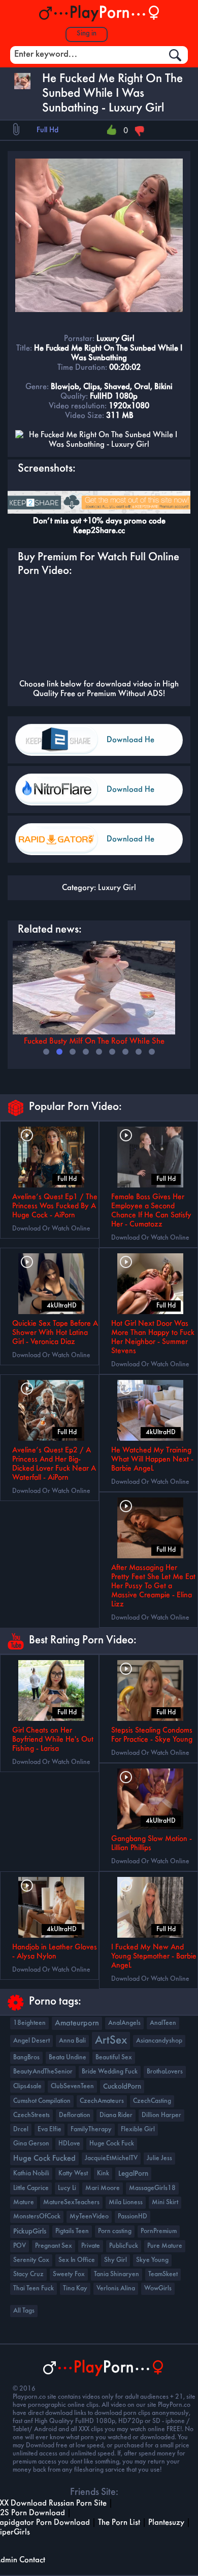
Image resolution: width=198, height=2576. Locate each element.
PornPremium (159, 2231)
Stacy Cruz (28, 2274)
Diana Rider (116, 2115)
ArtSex (111, 2041)
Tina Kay (75, 2289)
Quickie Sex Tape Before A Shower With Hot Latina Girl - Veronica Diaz (55, 1333)
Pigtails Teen (72, 2231)
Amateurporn (77, 2023)
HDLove (69, 2144)
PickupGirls (30, 2232)
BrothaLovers (165, 2072)
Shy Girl (115, 2260)
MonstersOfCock (37, 2217)
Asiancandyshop (159, 2041)
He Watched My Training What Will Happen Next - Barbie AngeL (152, 1459)
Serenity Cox (31, 2260)
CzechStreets (31, 2115)
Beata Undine (68, 2058)
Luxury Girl (117, 888)
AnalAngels (124, 2023)
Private (91, 2246)
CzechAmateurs (102, 2101)
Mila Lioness (126, 2202)
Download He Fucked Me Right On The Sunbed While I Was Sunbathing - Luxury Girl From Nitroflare (141, 796)
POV (20, 2246)
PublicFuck (124, 2246)
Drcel (21, 2129)
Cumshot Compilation (42, 2101)
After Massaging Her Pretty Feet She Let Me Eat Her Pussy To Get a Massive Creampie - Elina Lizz (153, 1586)
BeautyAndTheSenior (43, 2072)
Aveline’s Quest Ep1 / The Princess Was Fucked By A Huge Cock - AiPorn (55, 1206)
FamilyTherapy (91, 2129)
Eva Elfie (49, 2129)
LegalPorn (133, 2174)
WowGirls (158, 2289)
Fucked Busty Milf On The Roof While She (94, 1041)
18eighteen (29, 2023)
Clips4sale (27, 2086)
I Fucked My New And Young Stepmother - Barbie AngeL (154, 1956)
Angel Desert (31, 2041)
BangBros (26, 2058)
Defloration (75, 2115)
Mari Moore (103, 2188)
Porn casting (115, 2231)
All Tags (24, 2311)
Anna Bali (72, 2041)
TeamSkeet (163, 2274)
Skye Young (152, 2260)
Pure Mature (165, 2246)
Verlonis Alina (116, 2289)
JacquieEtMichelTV (111, 2158)
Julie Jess (159, 2158)
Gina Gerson (31, 2144)
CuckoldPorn (122, 2087)
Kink (103, 2174)
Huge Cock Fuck (112, 2144)
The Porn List (119, 2523)
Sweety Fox (69, 2274)
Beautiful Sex (114, 2058)
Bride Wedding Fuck (110, 2072)
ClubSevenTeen (72, 2086)
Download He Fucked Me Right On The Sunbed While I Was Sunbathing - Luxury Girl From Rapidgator (141, 845)
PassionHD (133, 2217)
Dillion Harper (161, 2115)
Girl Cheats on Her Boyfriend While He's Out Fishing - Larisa (53, 1740)
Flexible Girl (138, 2129)
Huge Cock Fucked (44, 2159)
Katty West (73, 2174)
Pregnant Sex (54, 2246)
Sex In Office (77, 2260)
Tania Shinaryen (117, 2274)
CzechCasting (152, 2101)
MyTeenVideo (89, 2217)
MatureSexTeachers (71, 2202)
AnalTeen (163, 2023)
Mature (24, 2202)
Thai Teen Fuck (34, 2289)
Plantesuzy (166, 2523)
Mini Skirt (165, 2202)
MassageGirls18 (152, 2188)
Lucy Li (67, 2188)
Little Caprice (31, 2188)
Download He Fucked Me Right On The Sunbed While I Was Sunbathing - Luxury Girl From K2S (141, 746)
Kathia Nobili (31, 2174)
